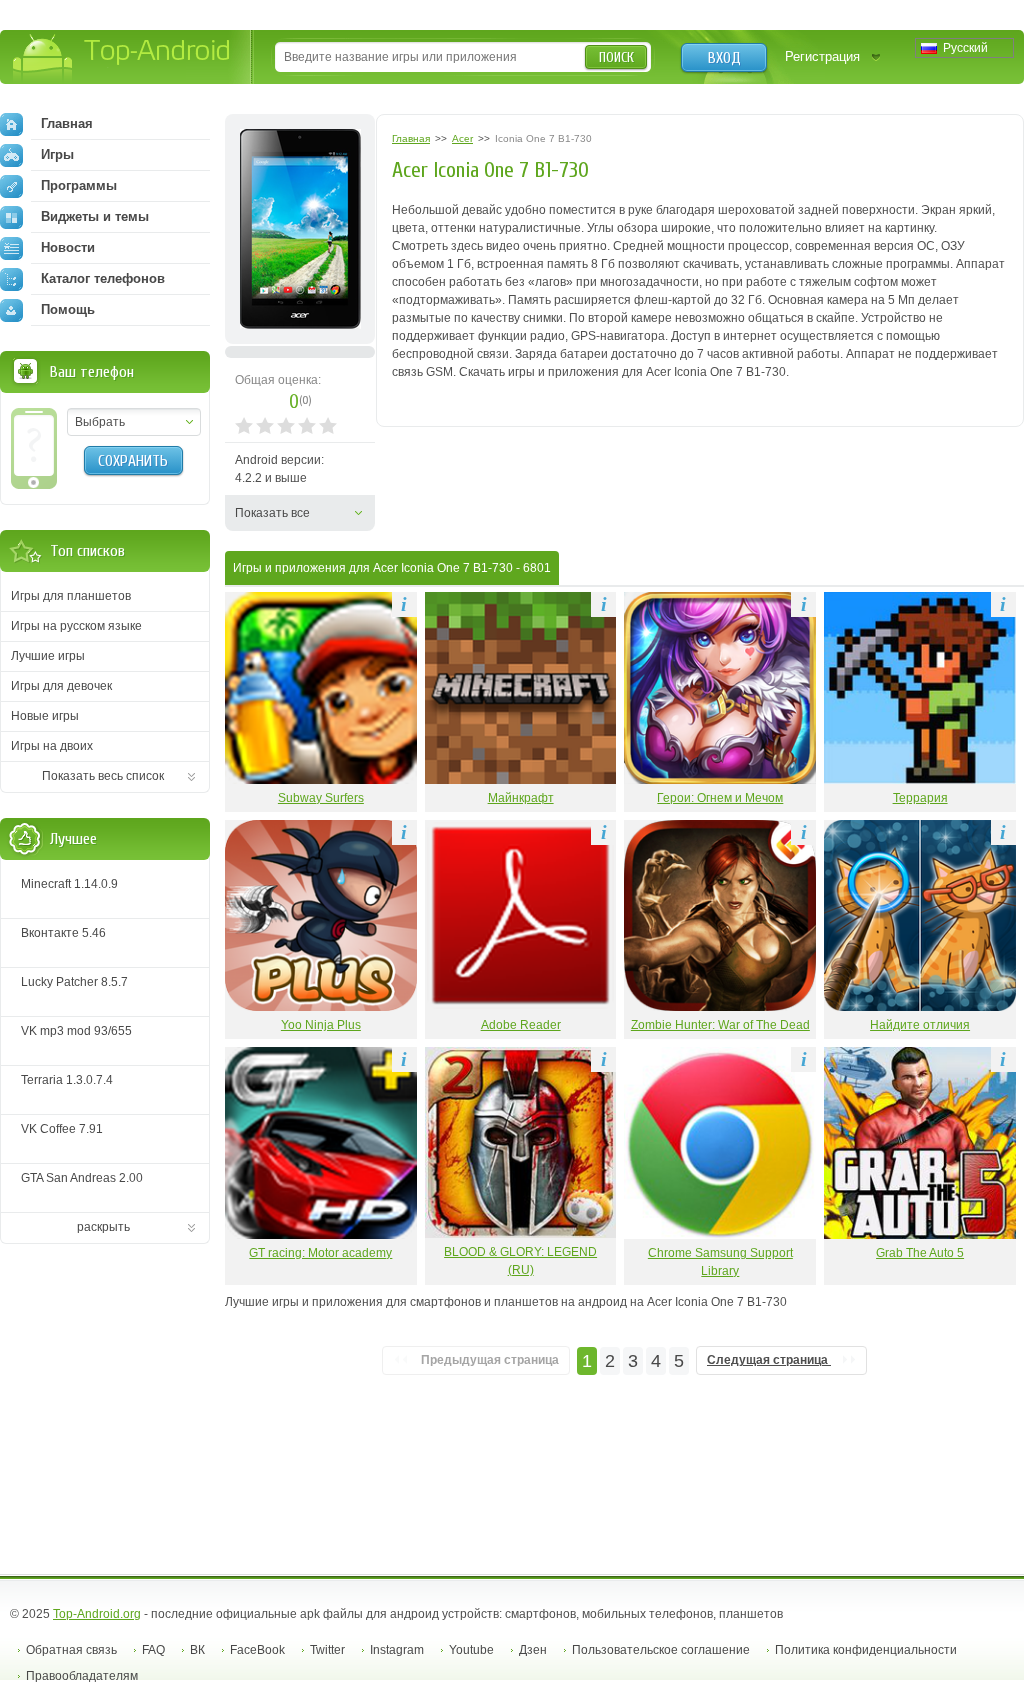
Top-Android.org (97, 1614)
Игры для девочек (61, 686)
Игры (57, 154)
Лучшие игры (48, 656)
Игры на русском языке (76, 626)
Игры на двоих (52, 746)
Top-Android (122, 58)
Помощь (68, 309)
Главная (67, 123)
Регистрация (822, 56)
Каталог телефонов (103, 278)
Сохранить (133, 461)
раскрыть (103, 1227)
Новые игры (45, 716)
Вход (724, 58)
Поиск (616, 57)
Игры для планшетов (71, 596)
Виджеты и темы (95, 216)
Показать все (272, 513)
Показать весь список (103, 776)
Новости (68, 247)
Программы (79, 185)
